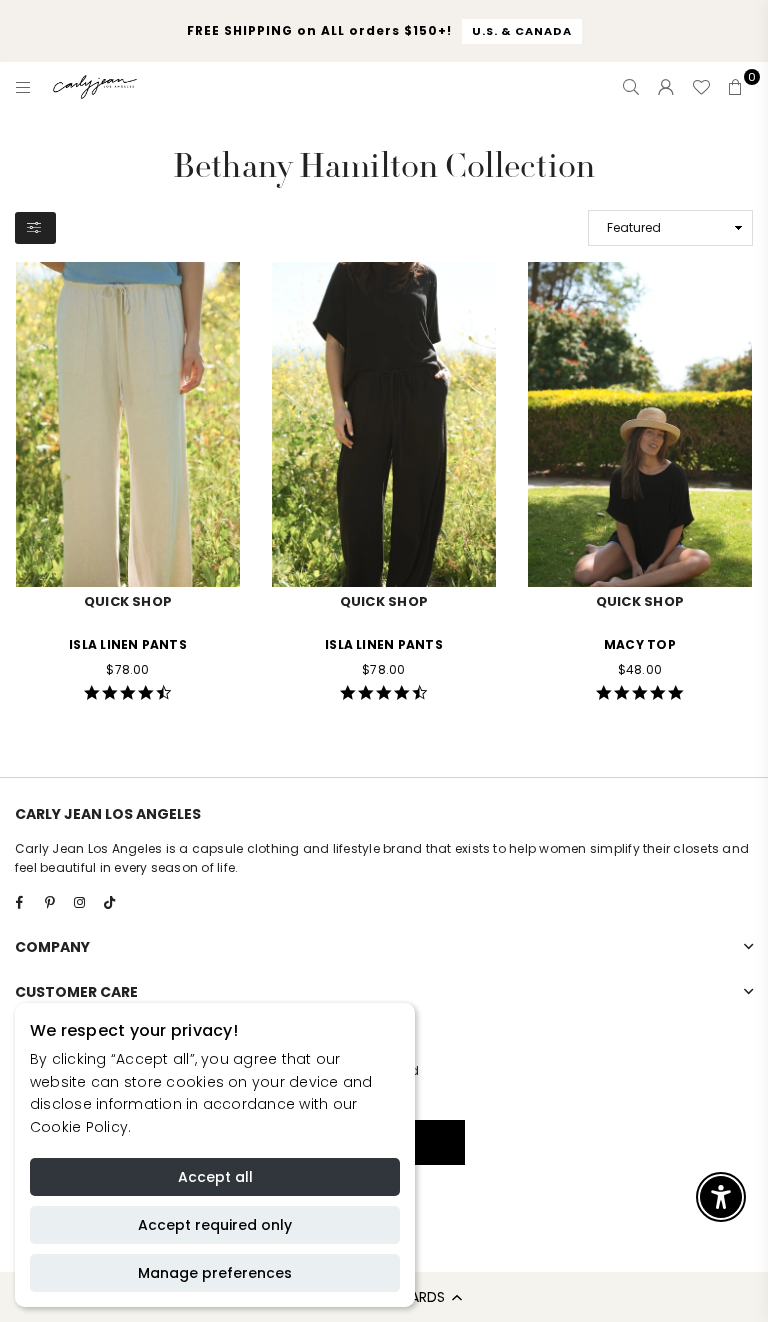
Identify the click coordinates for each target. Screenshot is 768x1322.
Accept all (215, 1177)
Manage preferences (215, 1273)
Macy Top (640, 644)
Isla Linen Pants (128, 644)
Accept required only (215, 1225)
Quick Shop (128, 601)
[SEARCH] (631, 87)
